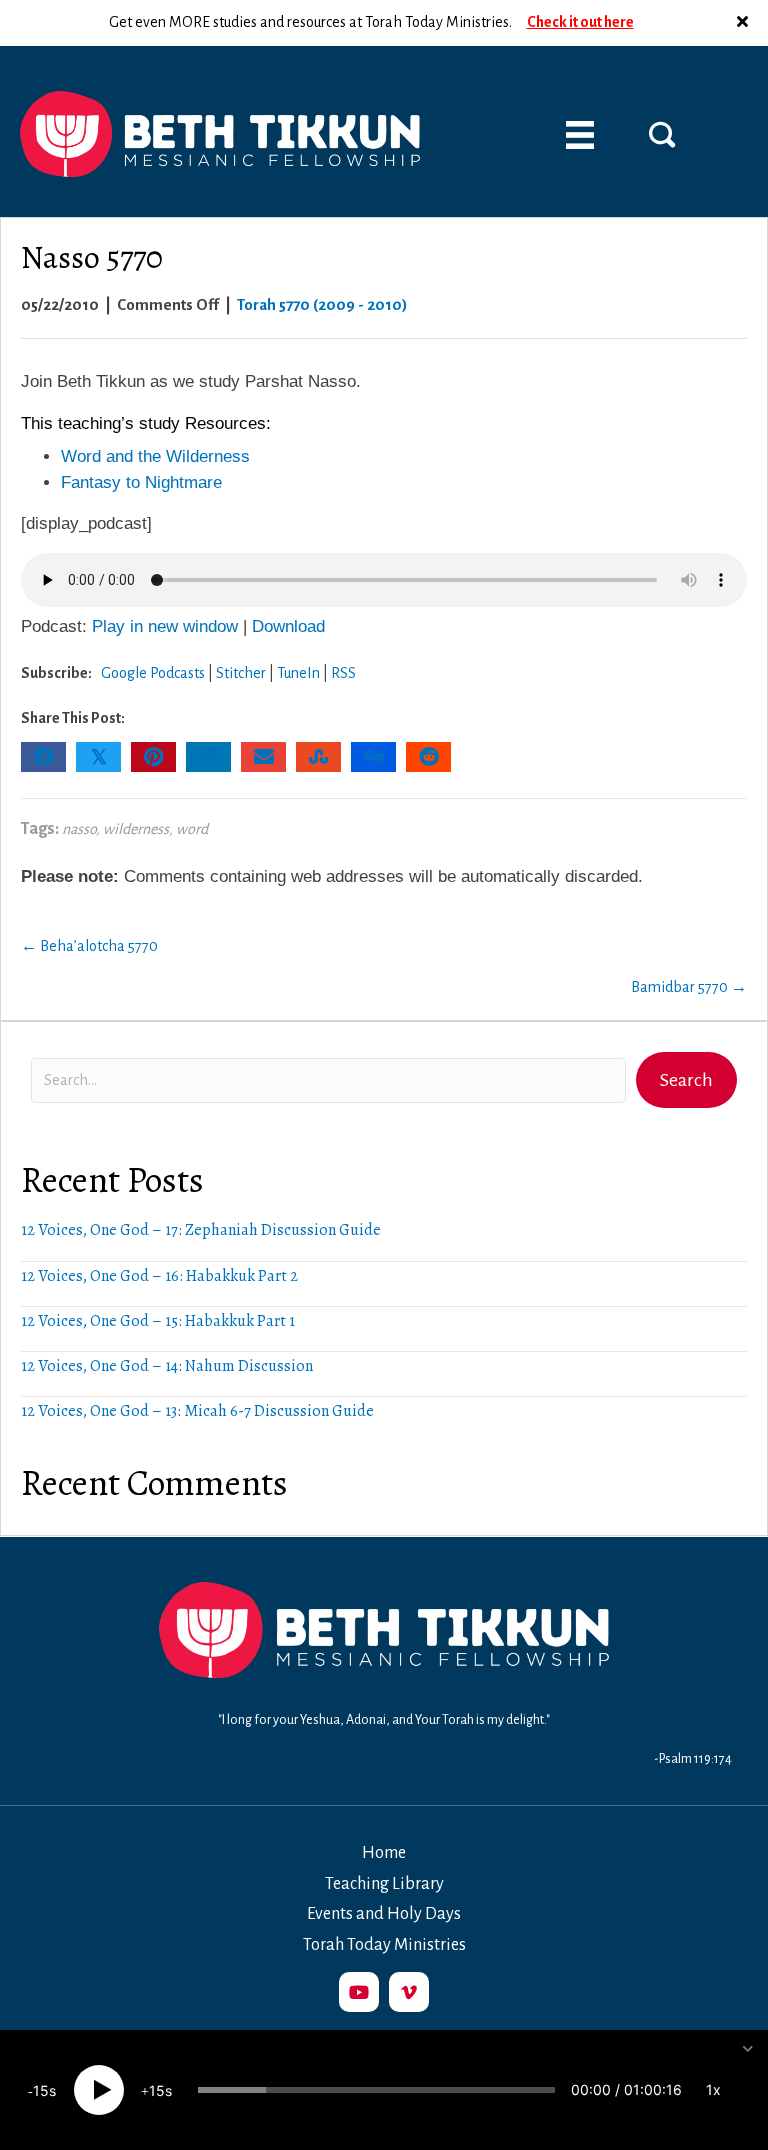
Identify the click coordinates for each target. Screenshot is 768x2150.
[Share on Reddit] (428, 757)
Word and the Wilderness (155, 456)
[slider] (376, 2090)
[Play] (99, 2090)
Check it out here (580, 22)
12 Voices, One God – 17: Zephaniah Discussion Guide (201, 1230)
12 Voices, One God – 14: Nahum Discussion (167, 1366)
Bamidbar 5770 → (689, 987)
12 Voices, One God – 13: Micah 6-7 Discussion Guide (197, 1411)
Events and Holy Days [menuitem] (384, 1914)
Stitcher (241, 673)
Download (288, 626)
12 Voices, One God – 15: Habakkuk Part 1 (158, 1321)
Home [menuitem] (384, 1853)
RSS (343, 673)
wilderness (136, 829)
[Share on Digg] (373, 757)
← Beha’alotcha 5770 (89, 946)
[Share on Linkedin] (208, 757)
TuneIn (298, 673)
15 (41, 2090)
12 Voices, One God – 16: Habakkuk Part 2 (159, 1276)
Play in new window (165, 626)
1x (713, 2089)
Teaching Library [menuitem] (384, 1884)
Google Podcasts (153, 673)
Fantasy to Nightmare (144, 482)
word (192, 829)
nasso (79, 829)
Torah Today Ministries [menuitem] (384, 1945)
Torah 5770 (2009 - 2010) (322, 304)
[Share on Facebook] (43, 757)
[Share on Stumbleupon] (318, 757)
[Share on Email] (263, 757)
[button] (745, 23)
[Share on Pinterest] (153, 757)
